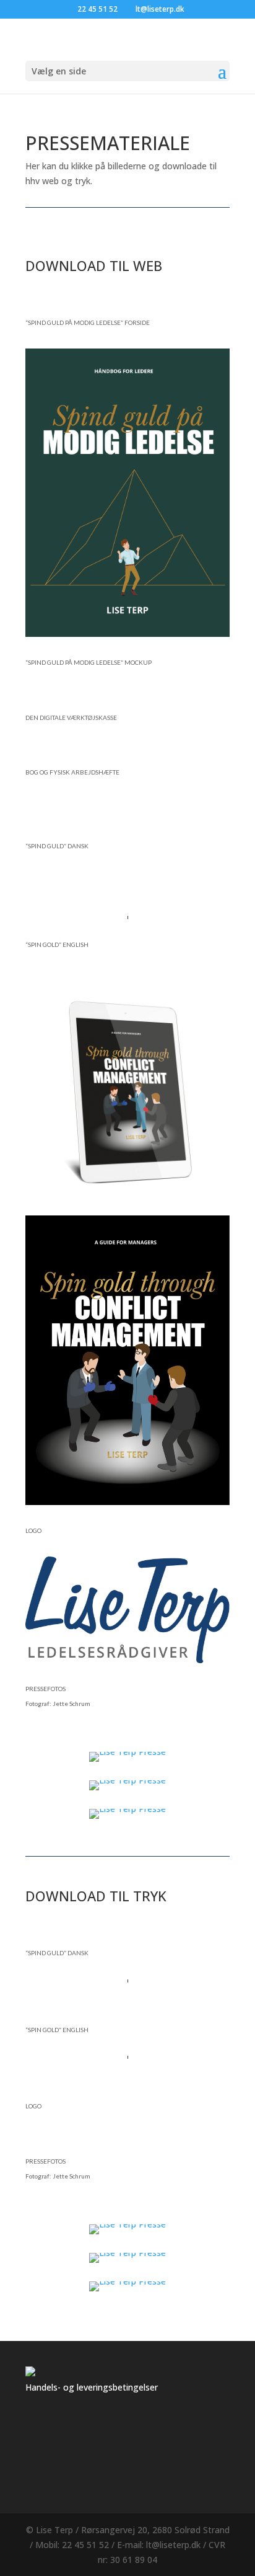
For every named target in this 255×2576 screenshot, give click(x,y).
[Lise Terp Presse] (127, 1752)
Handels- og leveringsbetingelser (92, 2387)
